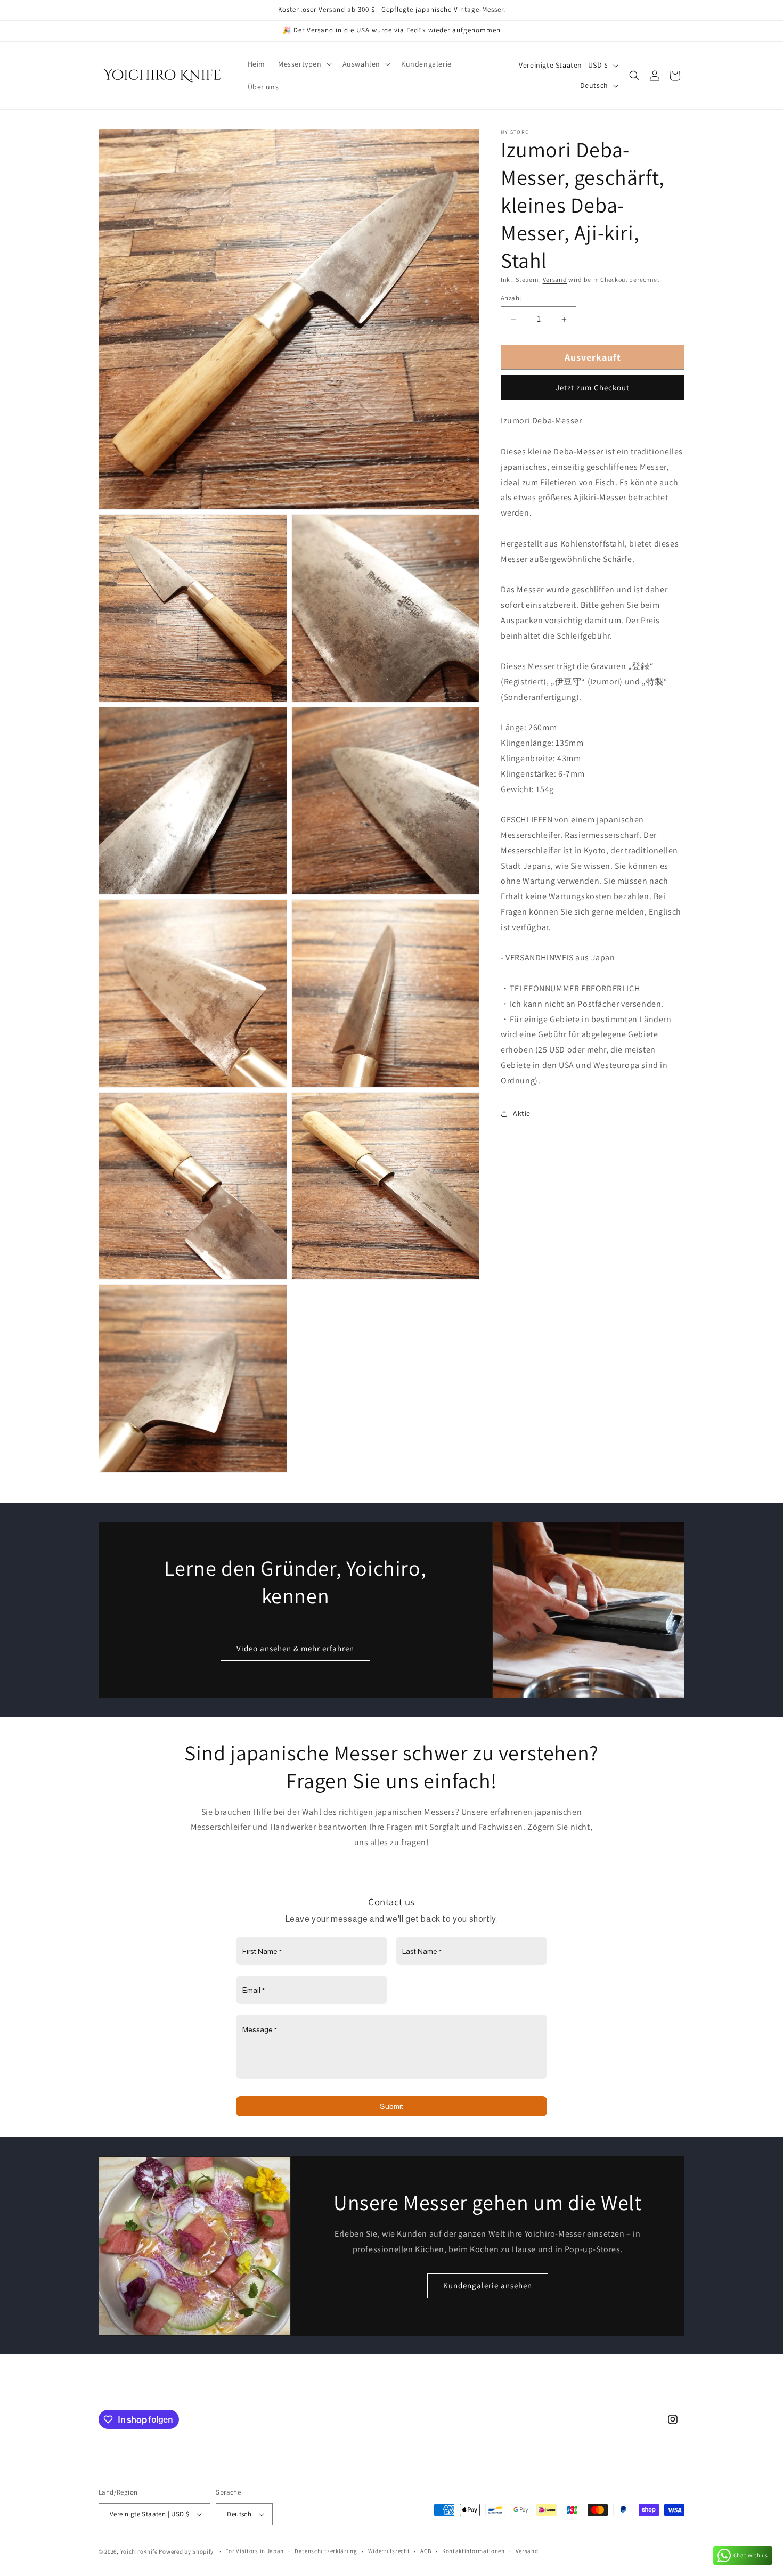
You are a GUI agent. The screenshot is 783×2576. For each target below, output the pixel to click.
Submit (391, 2107)
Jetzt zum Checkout (593, 388)
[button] (304, 64)
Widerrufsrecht (389, 2551)
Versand (555, 279)
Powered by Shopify (186, 2551)
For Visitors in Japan (255, 2551)
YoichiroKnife (139, 2551)
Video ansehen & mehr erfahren (295, 1648)
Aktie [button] (522, 1113)
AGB (426, 2551)
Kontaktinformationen (474, 2551)
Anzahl (511, 299)
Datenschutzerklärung (326, 2551)
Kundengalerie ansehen (488, 2285)
